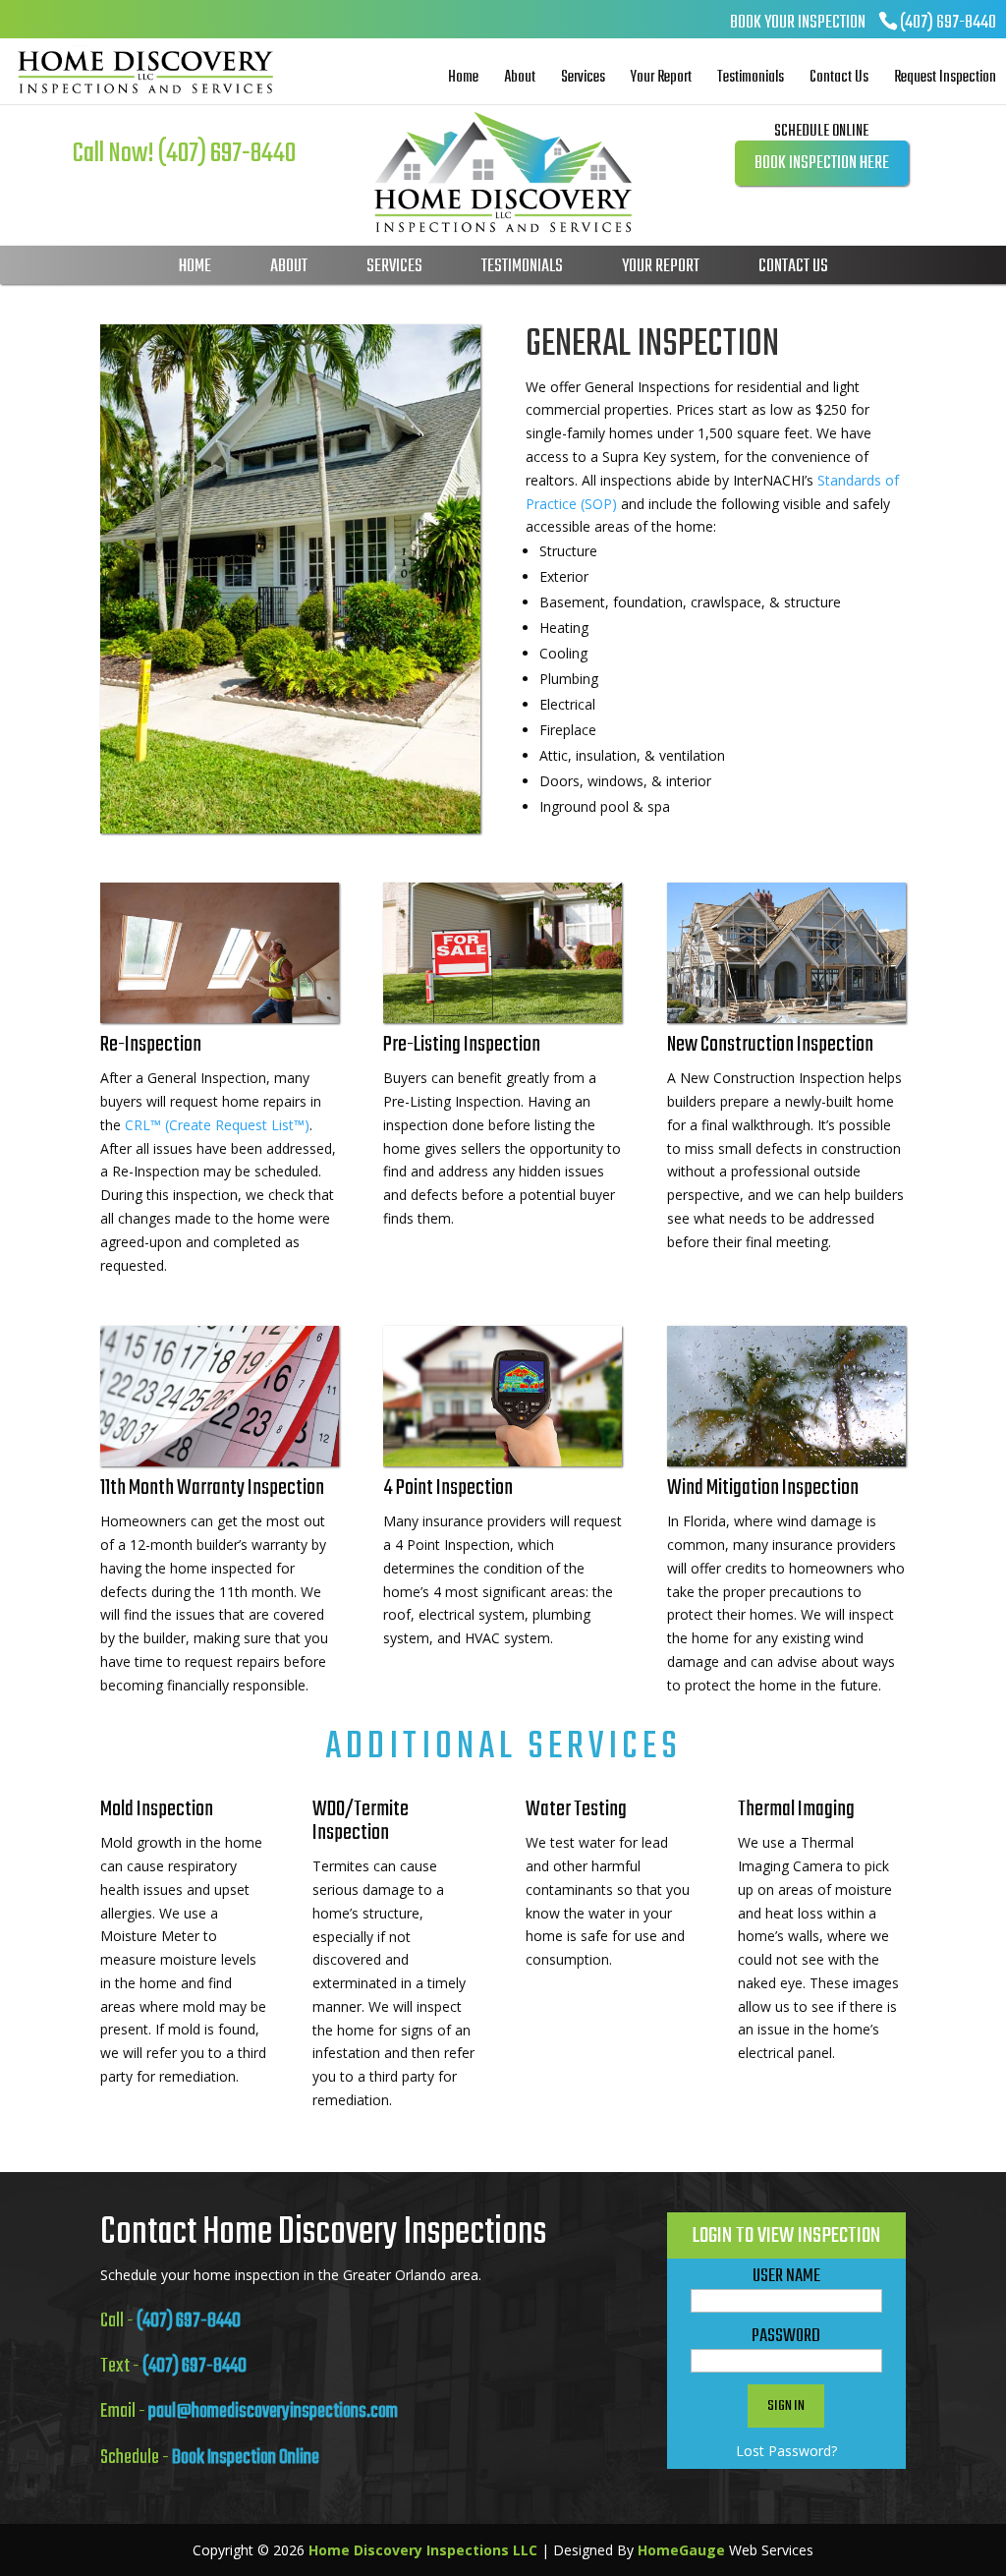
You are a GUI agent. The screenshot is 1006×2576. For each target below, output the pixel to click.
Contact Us (839, 78)
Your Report (661, 78)
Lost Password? (786, 2451)
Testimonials (751, 78)
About (520, 78)
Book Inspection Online (246, 2458)
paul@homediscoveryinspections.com (273, 2411)
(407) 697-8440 (948, 23)
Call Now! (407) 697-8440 (184, 154)
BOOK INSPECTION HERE (822, 164)
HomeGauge (681, 2550)
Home (463, 78)
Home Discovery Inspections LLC (423, 2550)
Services (583, 78)
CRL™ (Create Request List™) (217, 1125)
